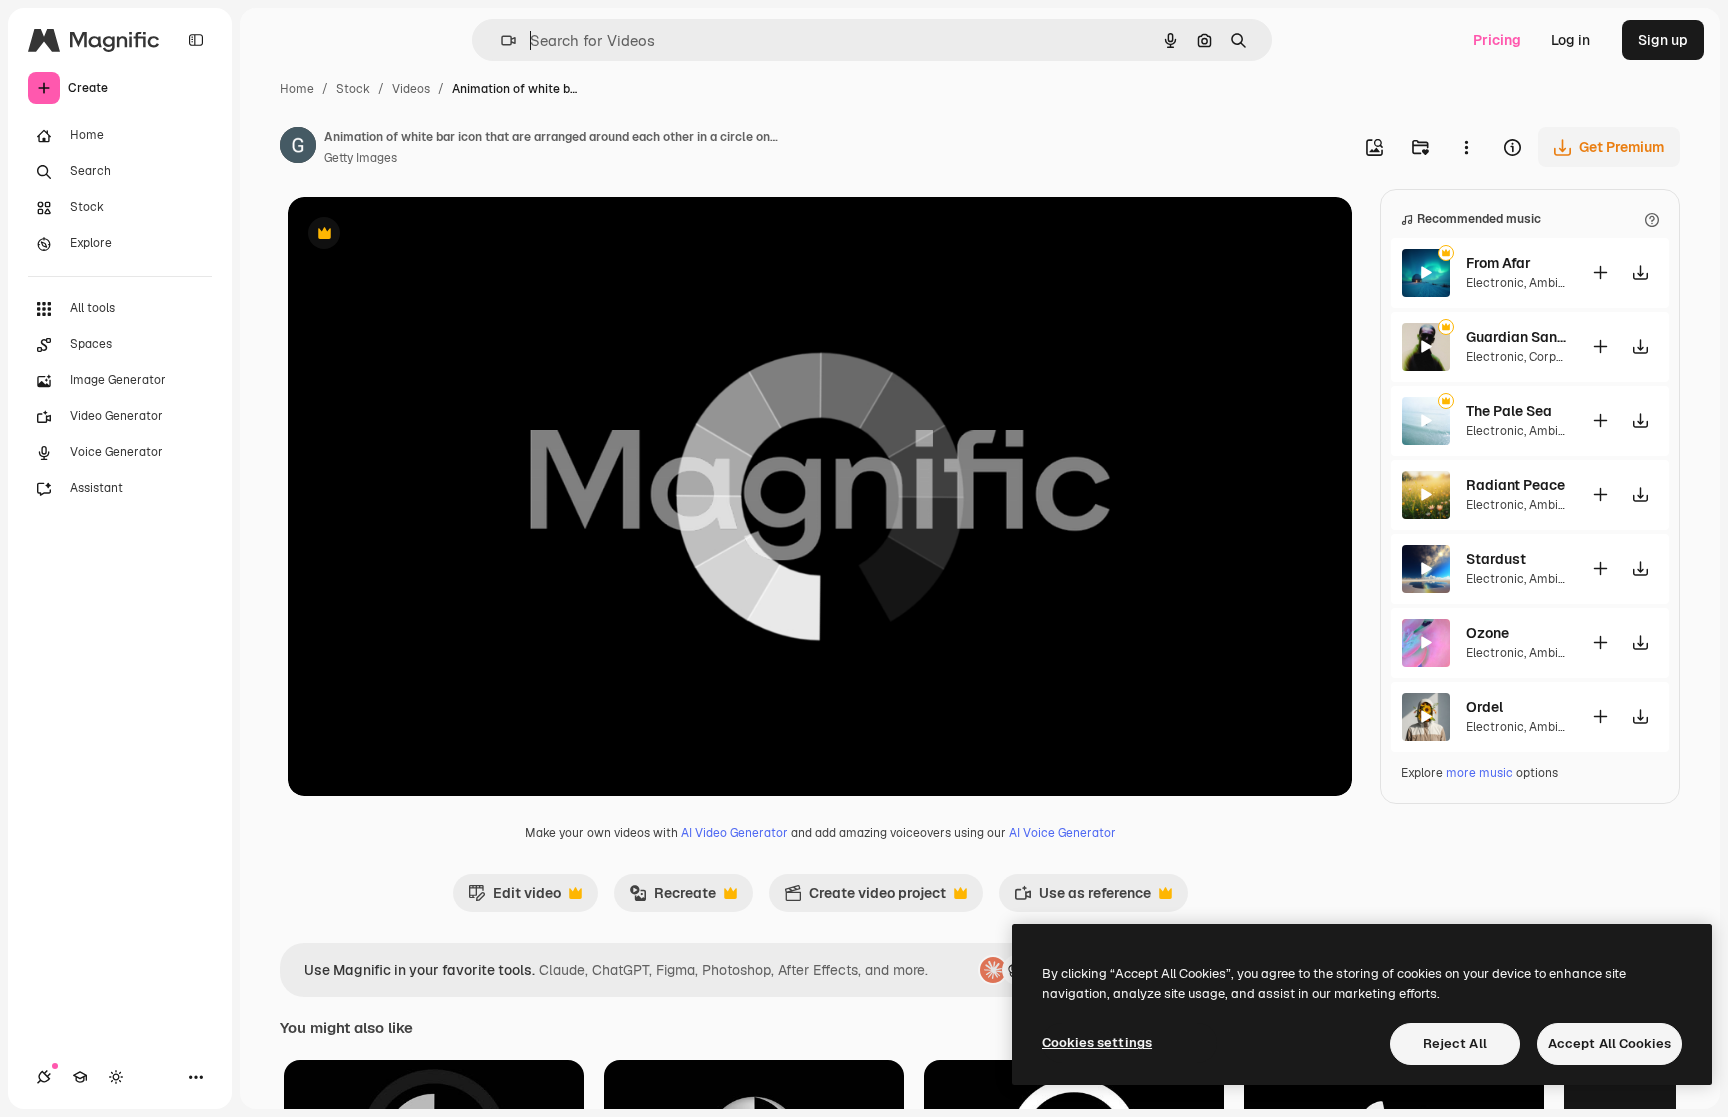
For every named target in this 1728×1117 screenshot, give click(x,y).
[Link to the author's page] (298, 148)
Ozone (1487, 633)
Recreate (672, 898)
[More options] (1466, 147)
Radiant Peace (1515, 485)
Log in (1570, 40)
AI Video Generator (734, 833)
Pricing (1497, 40)
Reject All (1455, 1043)
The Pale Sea (1509, 411)
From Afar (1498, 263)
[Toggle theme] (116, 1077)
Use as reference (1082, 898)
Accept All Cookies (1609, 1043)
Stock (353, 89)
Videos (411, 89)
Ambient (1553, 283)
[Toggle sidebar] (196, 40)
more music (1479, 773)
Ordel (1484, 707)
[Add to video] (1600, 272)
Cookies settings (1097, 1042)
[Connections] (44, 1077)
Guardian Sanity (1516, 337)
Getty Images (360, 158)
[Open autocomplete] (500, 40)
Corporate (1558, 357)
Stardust (1496, 559)
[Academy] (80, 1077)
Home (297, 89)
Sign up (1663, 40)
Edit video (514, 898)
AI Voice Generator (1062, 833)
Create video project (865, 898)
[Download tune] (1640, 272)
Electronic (1495, 283)
